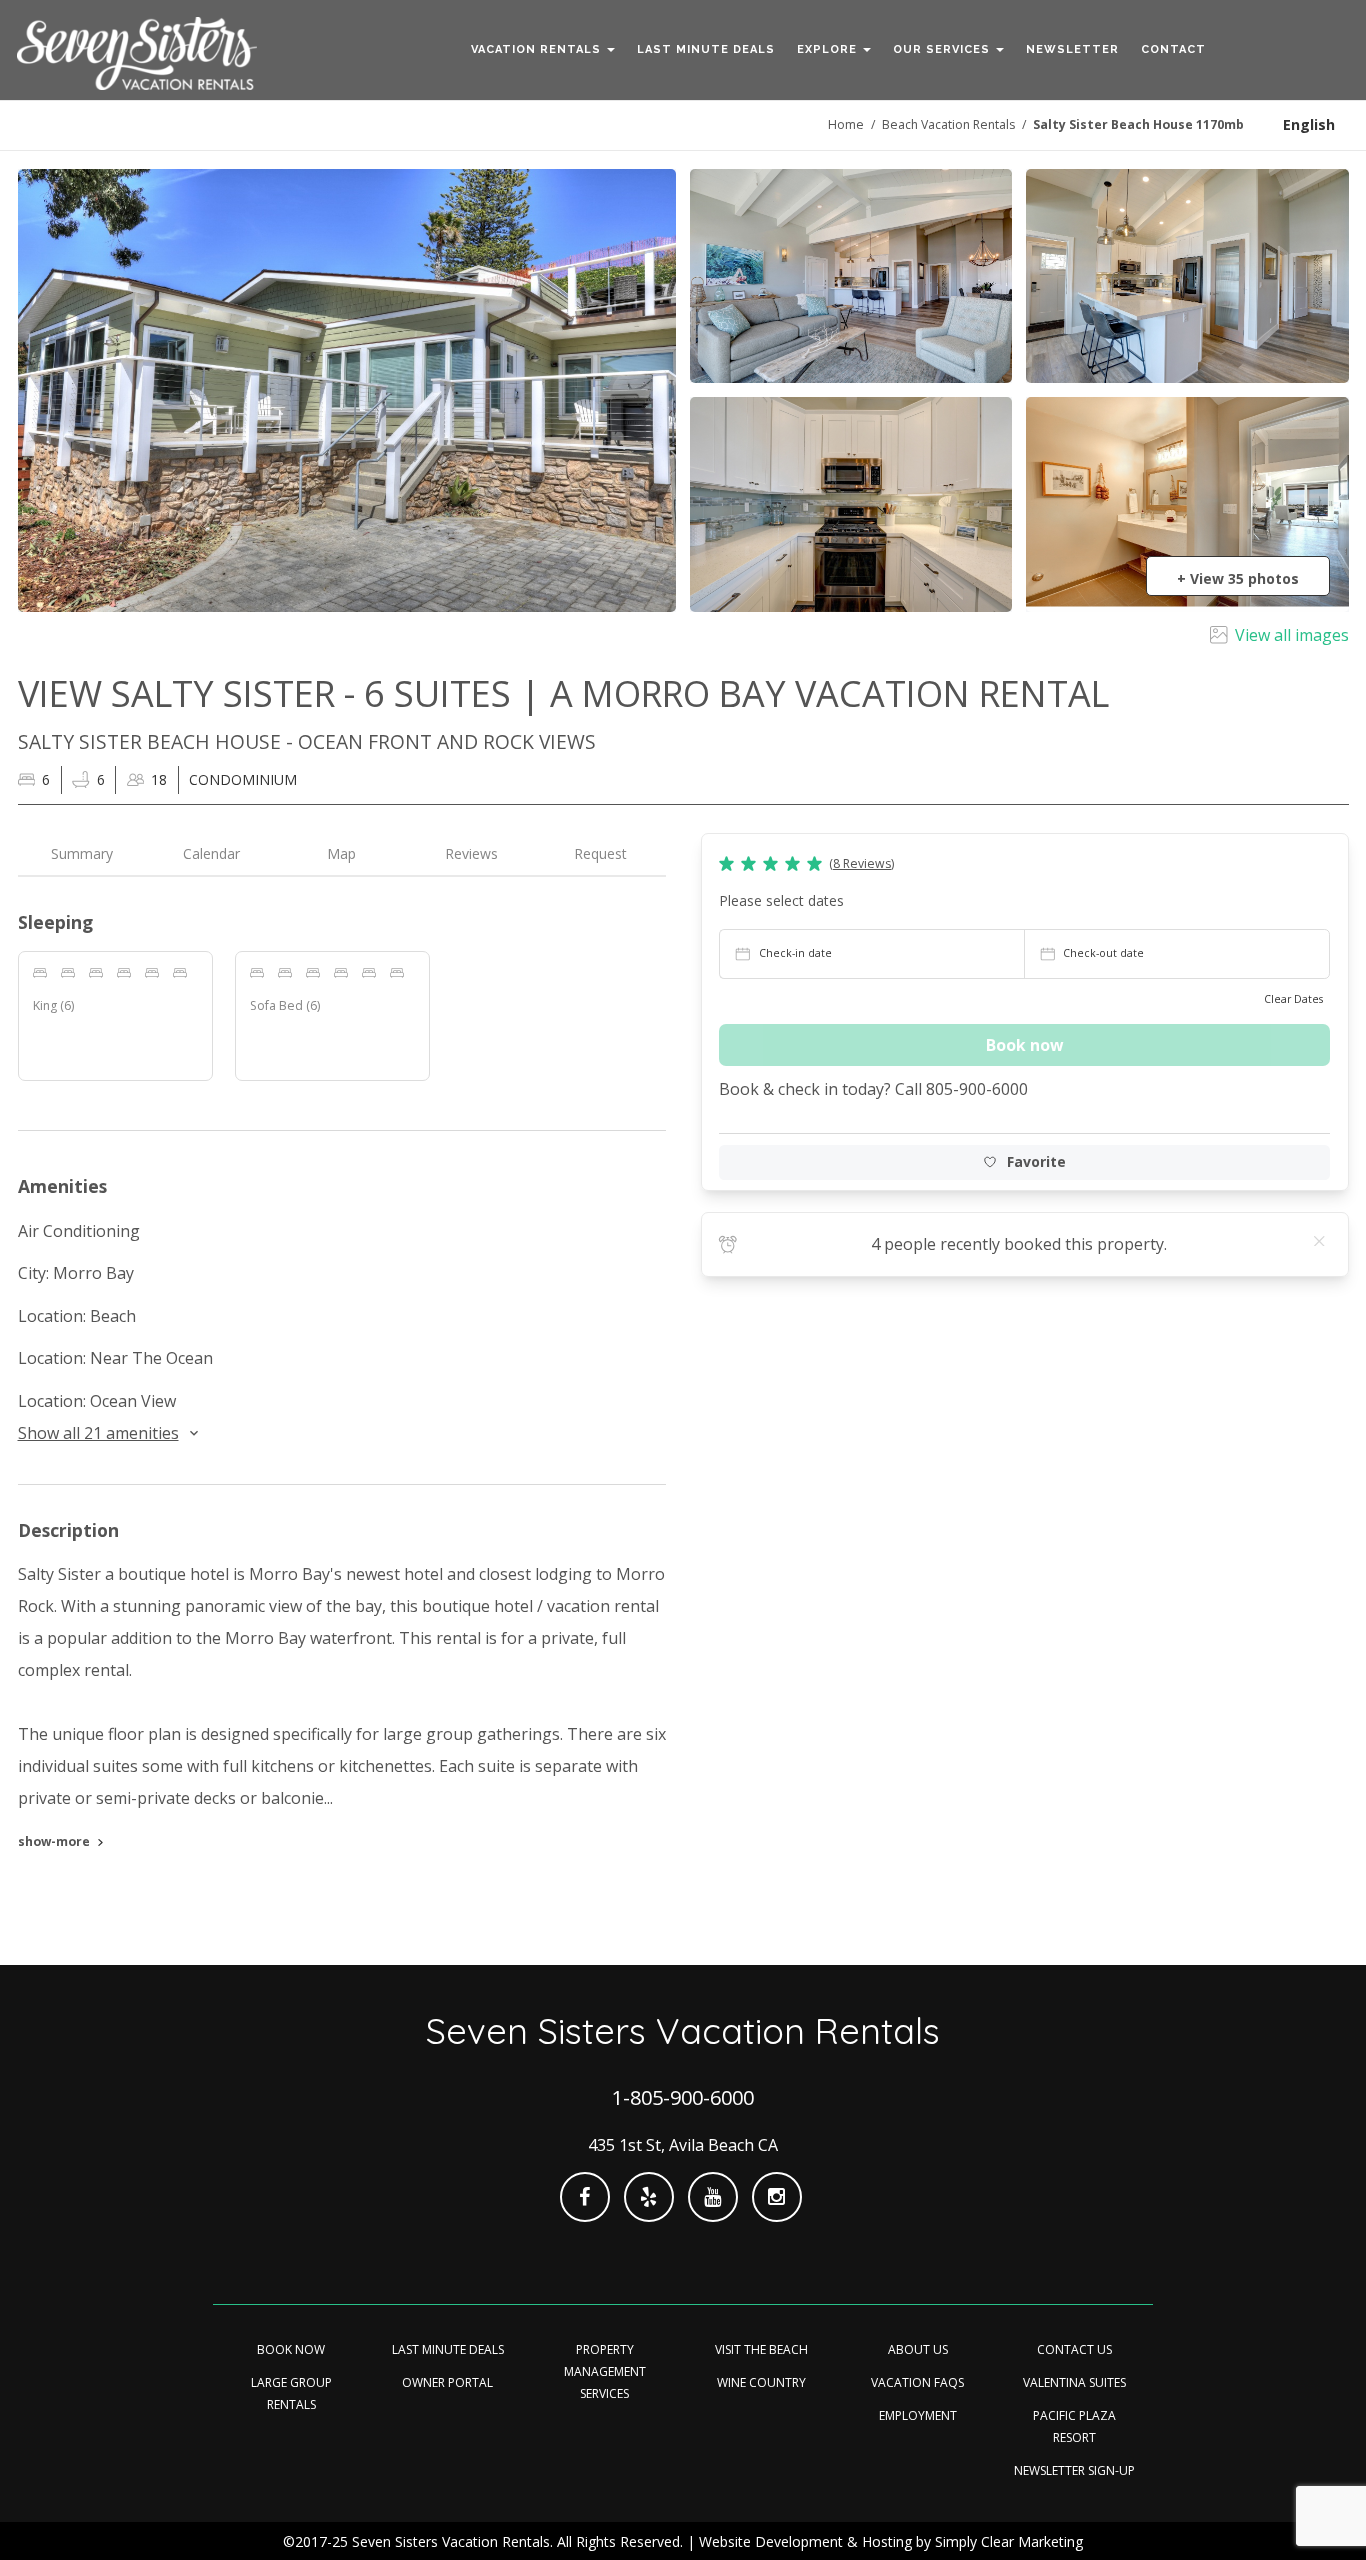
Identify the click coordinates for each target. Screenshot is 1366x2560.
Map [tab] (341, 853)
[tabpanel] (342, 1386)
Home (846, 124)
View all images (1292, 635)
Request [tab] (600, 853)
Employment (918, 2415)
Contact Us (1074, 2349)
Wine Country (761, 2382)
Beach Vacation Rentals (948, 124)
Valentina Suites (1074, 2382)
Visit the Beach (761, 2349)
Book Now (291, 2349)
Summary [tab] (82, 853)
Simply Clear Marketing (1009, 2541)
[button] (543, 50)
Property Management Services (605, 2371)
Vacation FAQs (917, 2382)
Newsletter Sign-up (1074, 2470)
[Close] (1320, 1241)
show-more (54, 1841)
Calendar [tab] (211, 853)
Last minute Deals (448, 2349)
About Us (918, 2349)
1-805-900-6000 (683, 2097)
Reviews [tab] (471, 853)
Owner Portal (447, 2382)
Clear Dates (1293, 999)
